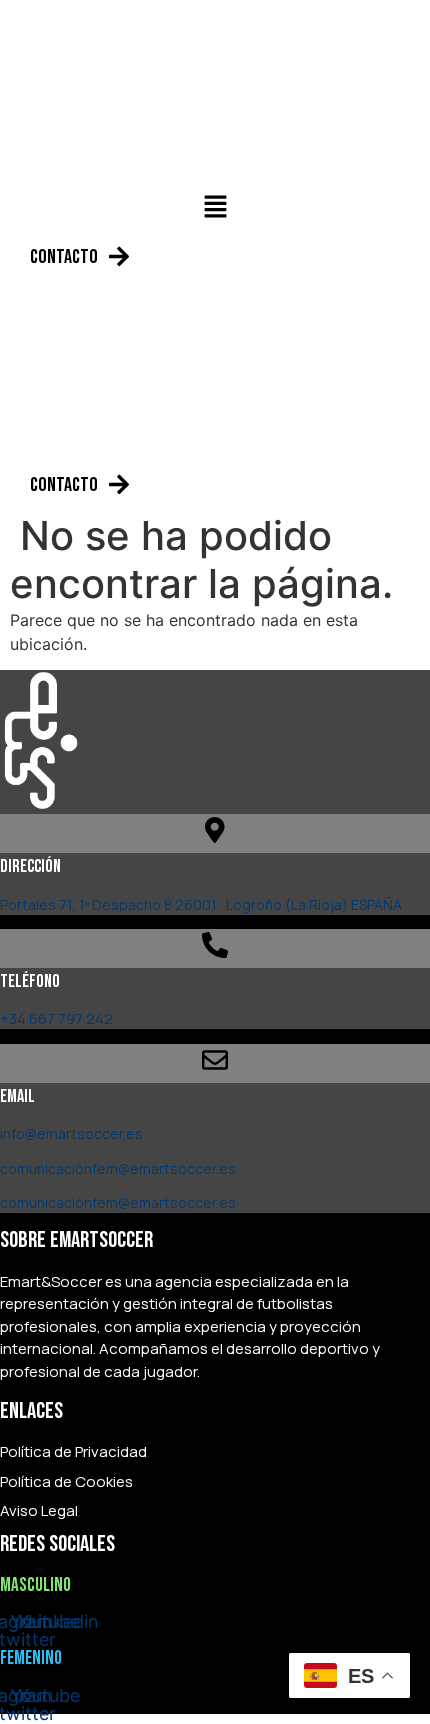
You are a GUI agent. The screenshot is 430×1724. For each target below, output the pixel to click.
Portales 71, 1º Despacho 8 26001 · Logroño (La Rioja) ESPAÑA (201, 904)
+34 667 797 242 (56, 1018)
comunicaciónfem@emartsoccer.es (118, 1168)
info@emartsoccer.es (71, 1133)
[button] (215, 207)
